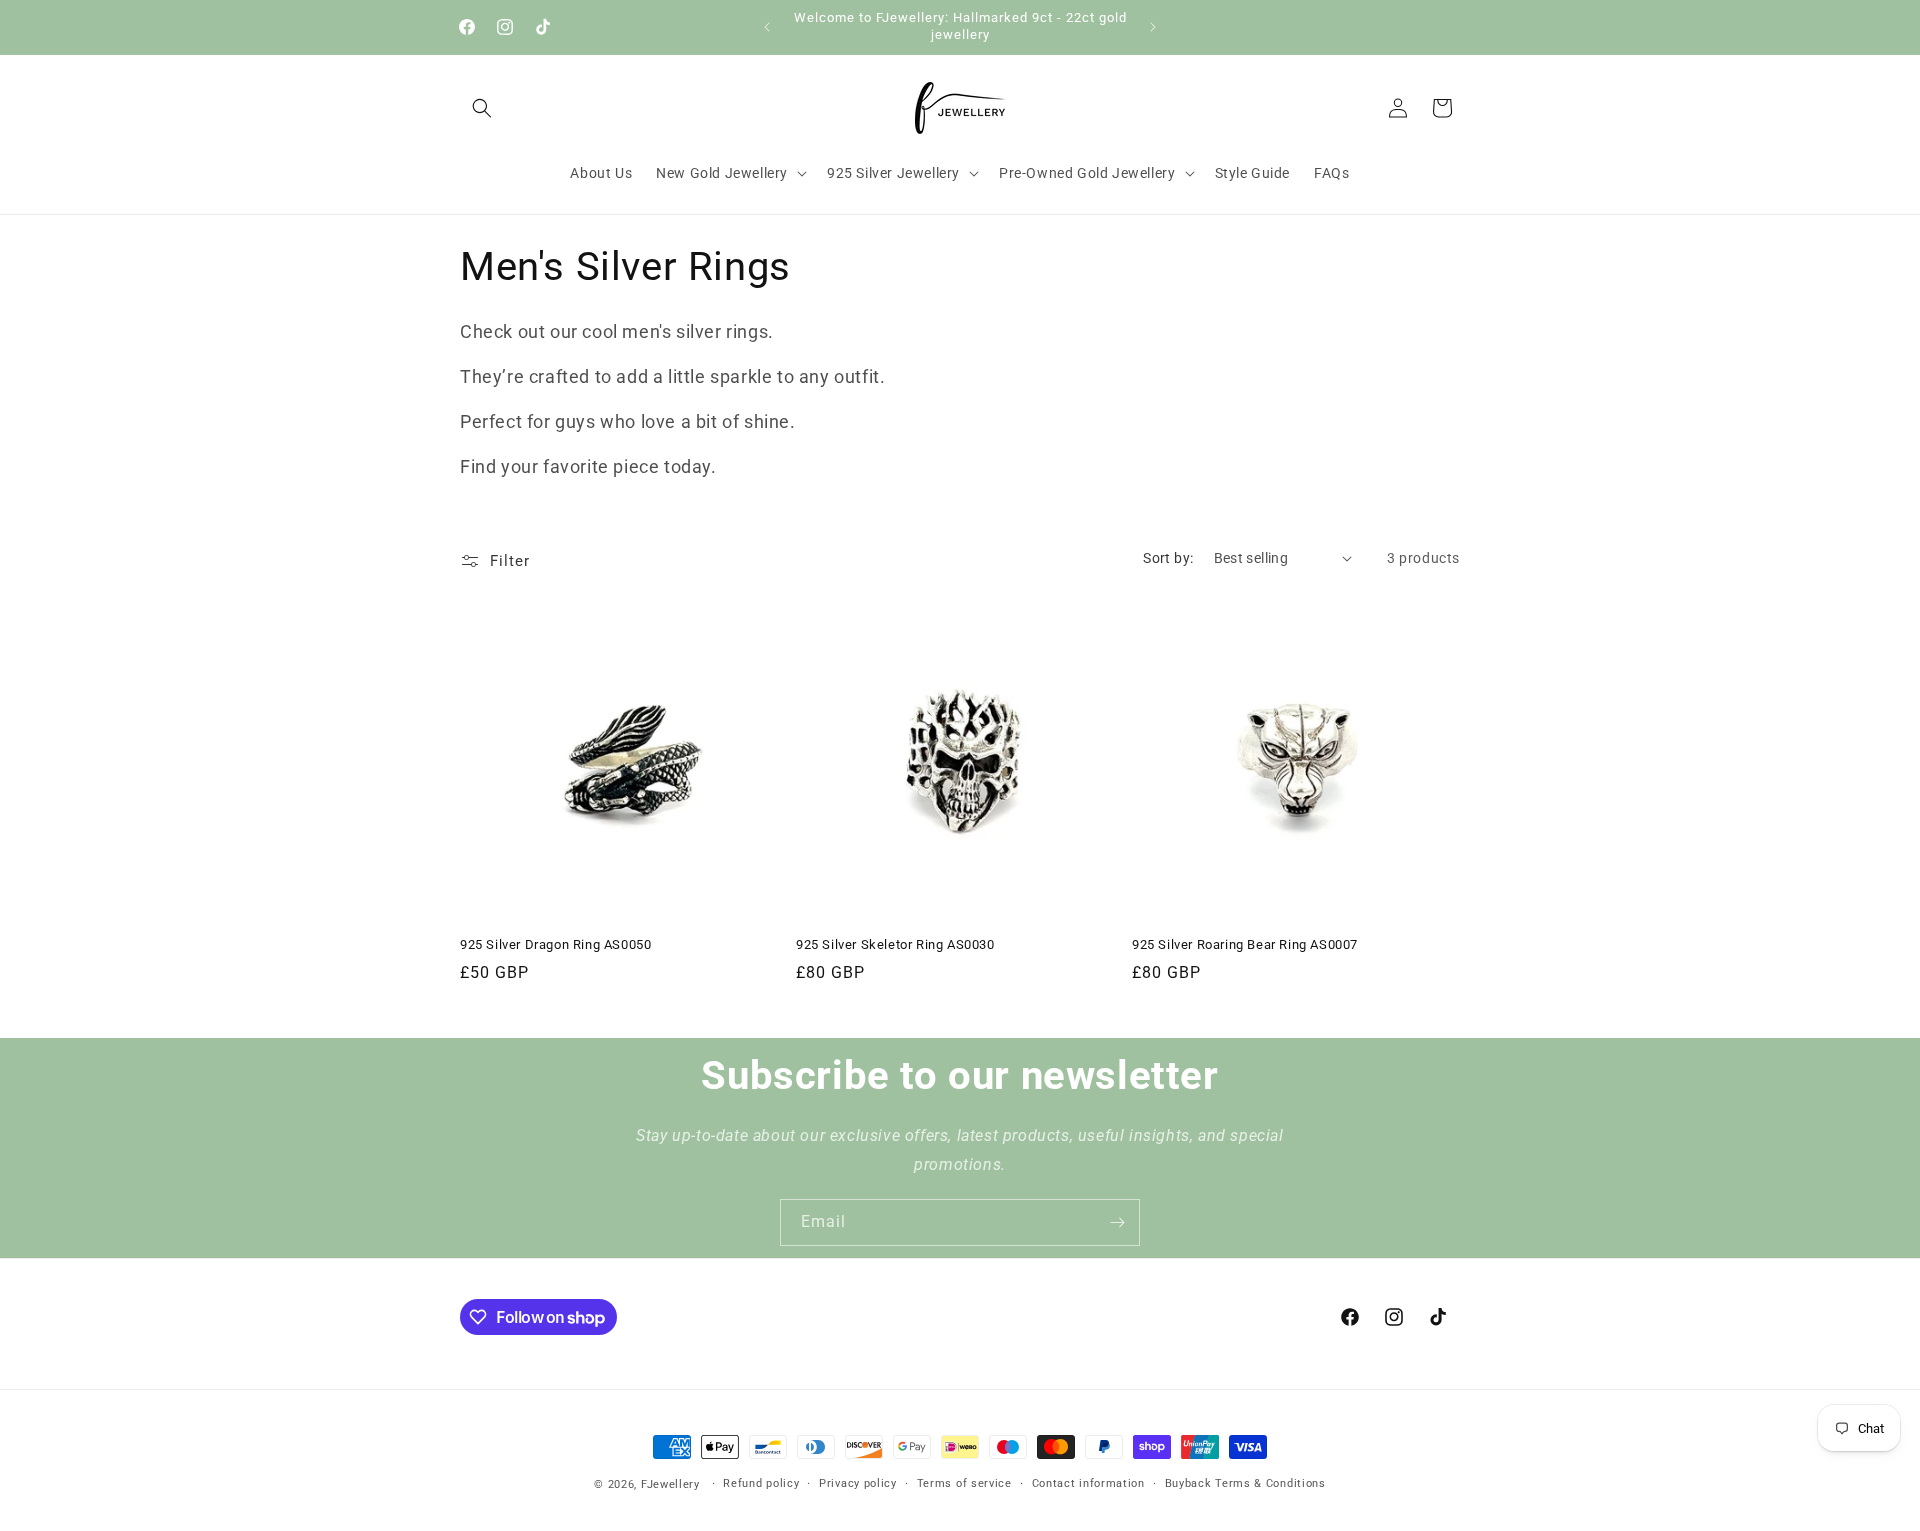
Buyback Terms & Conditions (1245, 1483)
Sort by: (1168, 558)
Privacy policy (858, 1483)
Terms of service (964, 1483)
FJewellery (670, 1484)
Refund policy (761, 1483)
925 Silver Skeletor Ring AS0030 (895, 944)
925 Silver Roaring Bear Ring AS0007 (1245, 944)
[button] (482, 108)
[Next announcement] (1153, 27)
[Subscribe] (1117, 1222)
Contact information (1088, 1483)
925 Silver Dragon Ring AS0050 (555, 944)
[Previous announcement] (767, 27)
